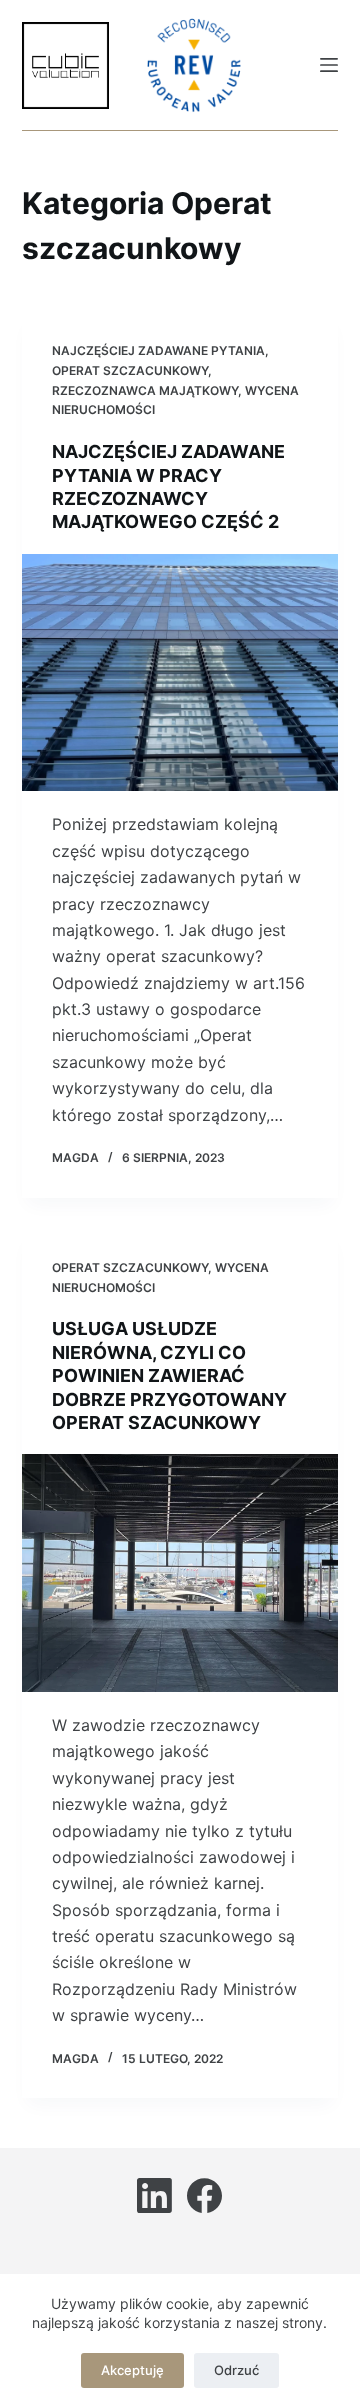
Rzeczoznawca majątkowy (145, 390)
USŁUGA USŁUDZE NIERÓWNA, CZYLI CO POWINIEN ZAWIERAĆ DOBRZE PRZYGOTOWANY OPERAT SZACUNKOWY (169, 1375)
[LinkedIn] (154, 2195)
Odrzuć (236, 2370)
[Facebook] (204, 2195)
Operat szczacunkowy (130, 370)
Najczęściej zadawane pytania (158, 350)
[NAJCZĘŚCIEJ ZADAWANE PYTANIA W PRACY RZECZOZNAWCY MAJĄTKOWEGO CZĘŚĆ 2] (180, 673)
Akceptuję (132, 2370)
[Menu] (329, 65)
